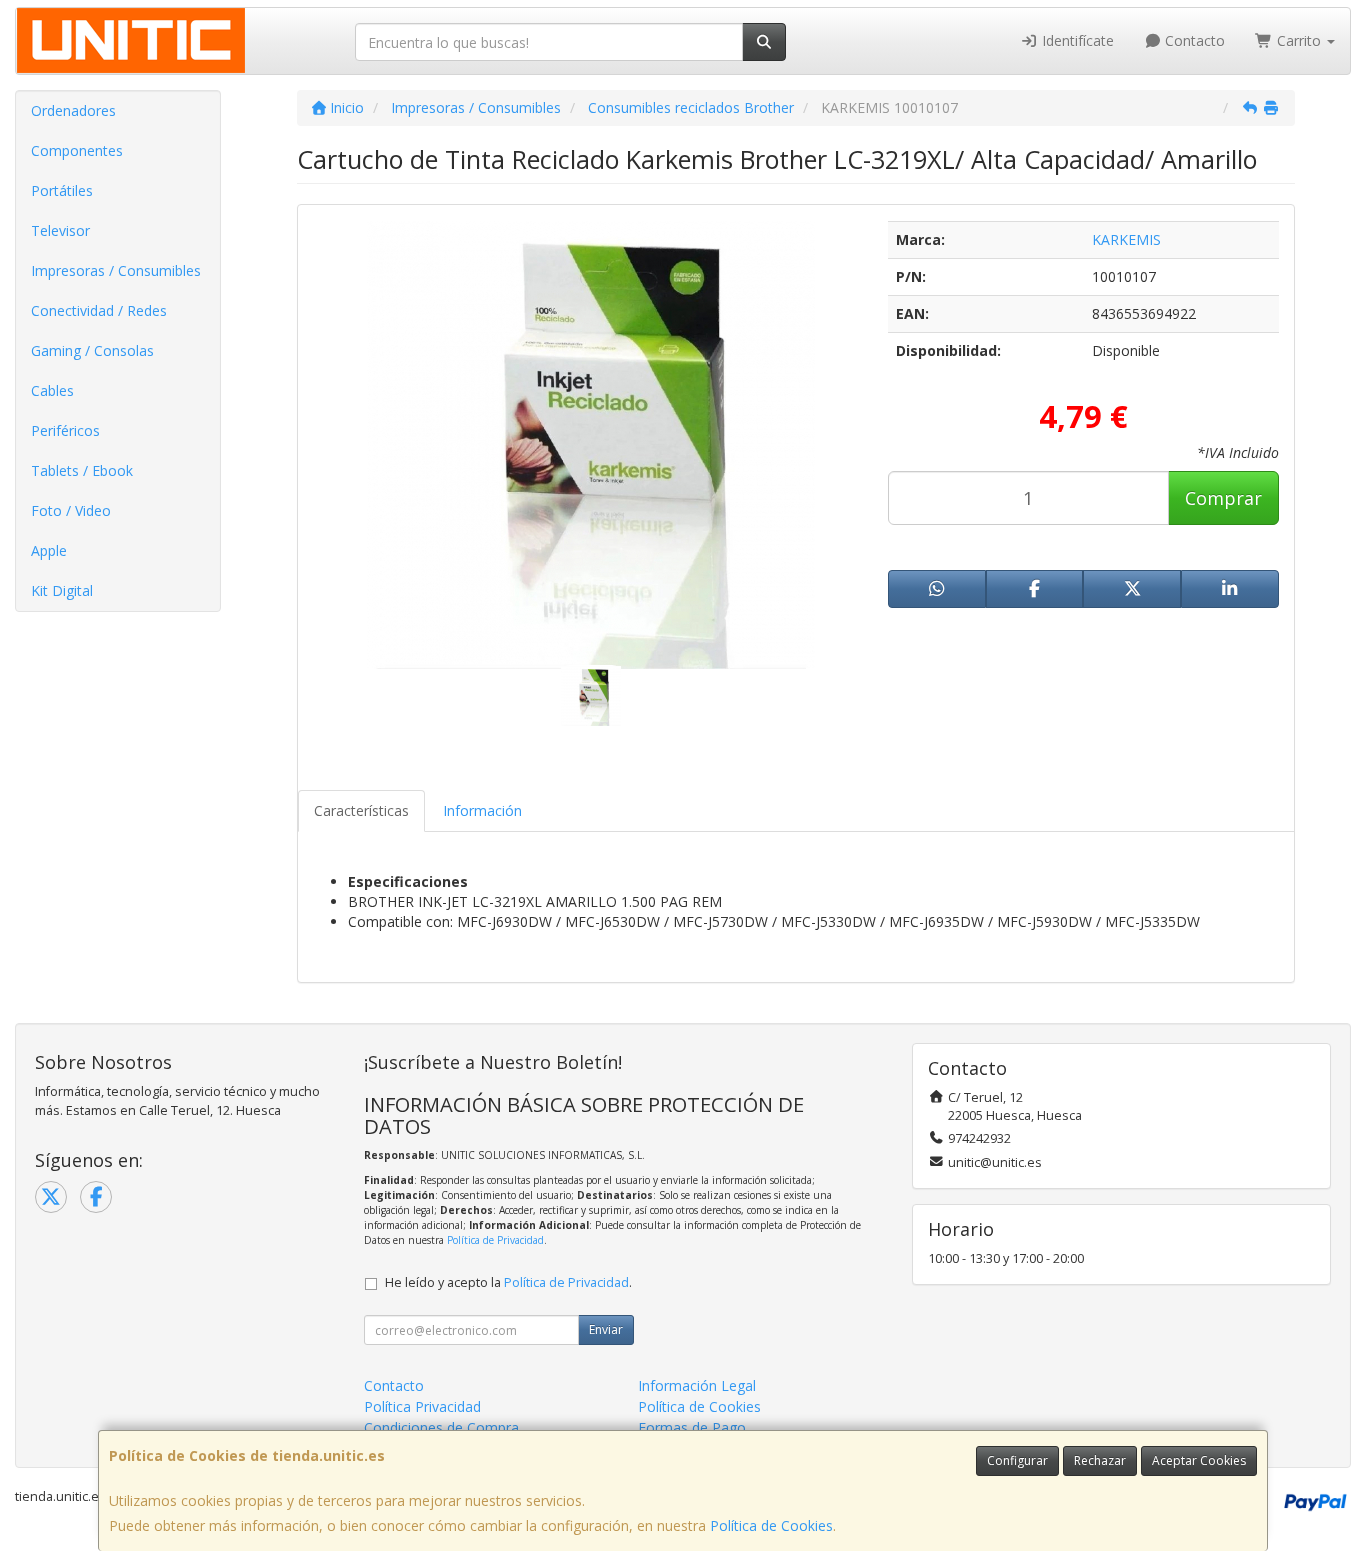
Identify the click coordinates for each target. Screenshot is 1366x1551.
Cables (52, 390)
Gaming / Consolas (92, 350)
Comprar (1223, 498)
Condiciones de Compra (441, 1427)
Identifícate (1076, 40)
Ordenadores (73, 110)
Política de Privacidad (495, 1240)
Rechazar (1100, 1460)
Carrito (1299, 40)
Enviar (606, 1329)
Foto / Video (71, 510)
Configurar (1017, 1460)
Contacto (1193, 40)
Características (361, 810)
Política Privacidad (422, 1406)
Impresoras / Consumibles (116, 270)
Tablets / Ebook (82, 470)
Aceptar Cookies (1199, 1460)
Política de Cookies (771, 1525)
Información (482, 810)
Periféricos (65, 430)
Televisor (60, 230)
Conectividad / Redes (99, 310)
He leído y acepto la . (508, 1282)
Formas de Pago (692, 1427)
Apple (49, 550)
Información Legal (697, 1385)
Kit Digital (62, 590)
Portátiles (62, 190)
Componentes (77, 150)
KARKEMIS (1126, 239)
